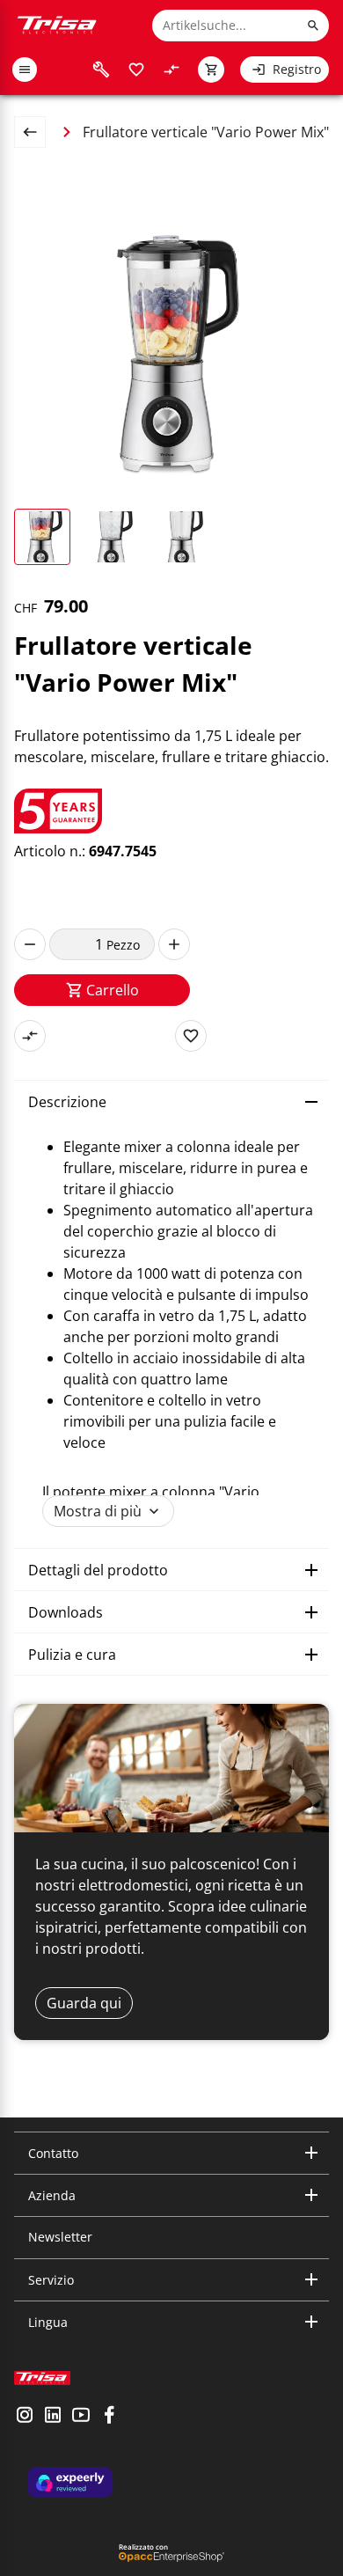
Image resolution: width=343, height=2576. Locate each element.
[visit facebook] (109, 2417)
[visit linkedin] (53, 2417)
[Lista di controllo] (136, 70)
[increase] (174, 944)
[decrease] (30, 944)
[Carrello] (211, 70)
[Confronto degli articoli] (171, 70)
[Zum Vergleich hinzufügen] (30, 1036)
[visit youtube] (81, 2417)
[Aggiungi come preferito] (191, 1036)
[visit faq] (101, 70)
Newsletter (60, 2237)
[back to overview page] (37, 132)
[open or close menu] (25, 70)
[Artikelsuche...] (313, 26)
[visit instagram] (25, 2417)
